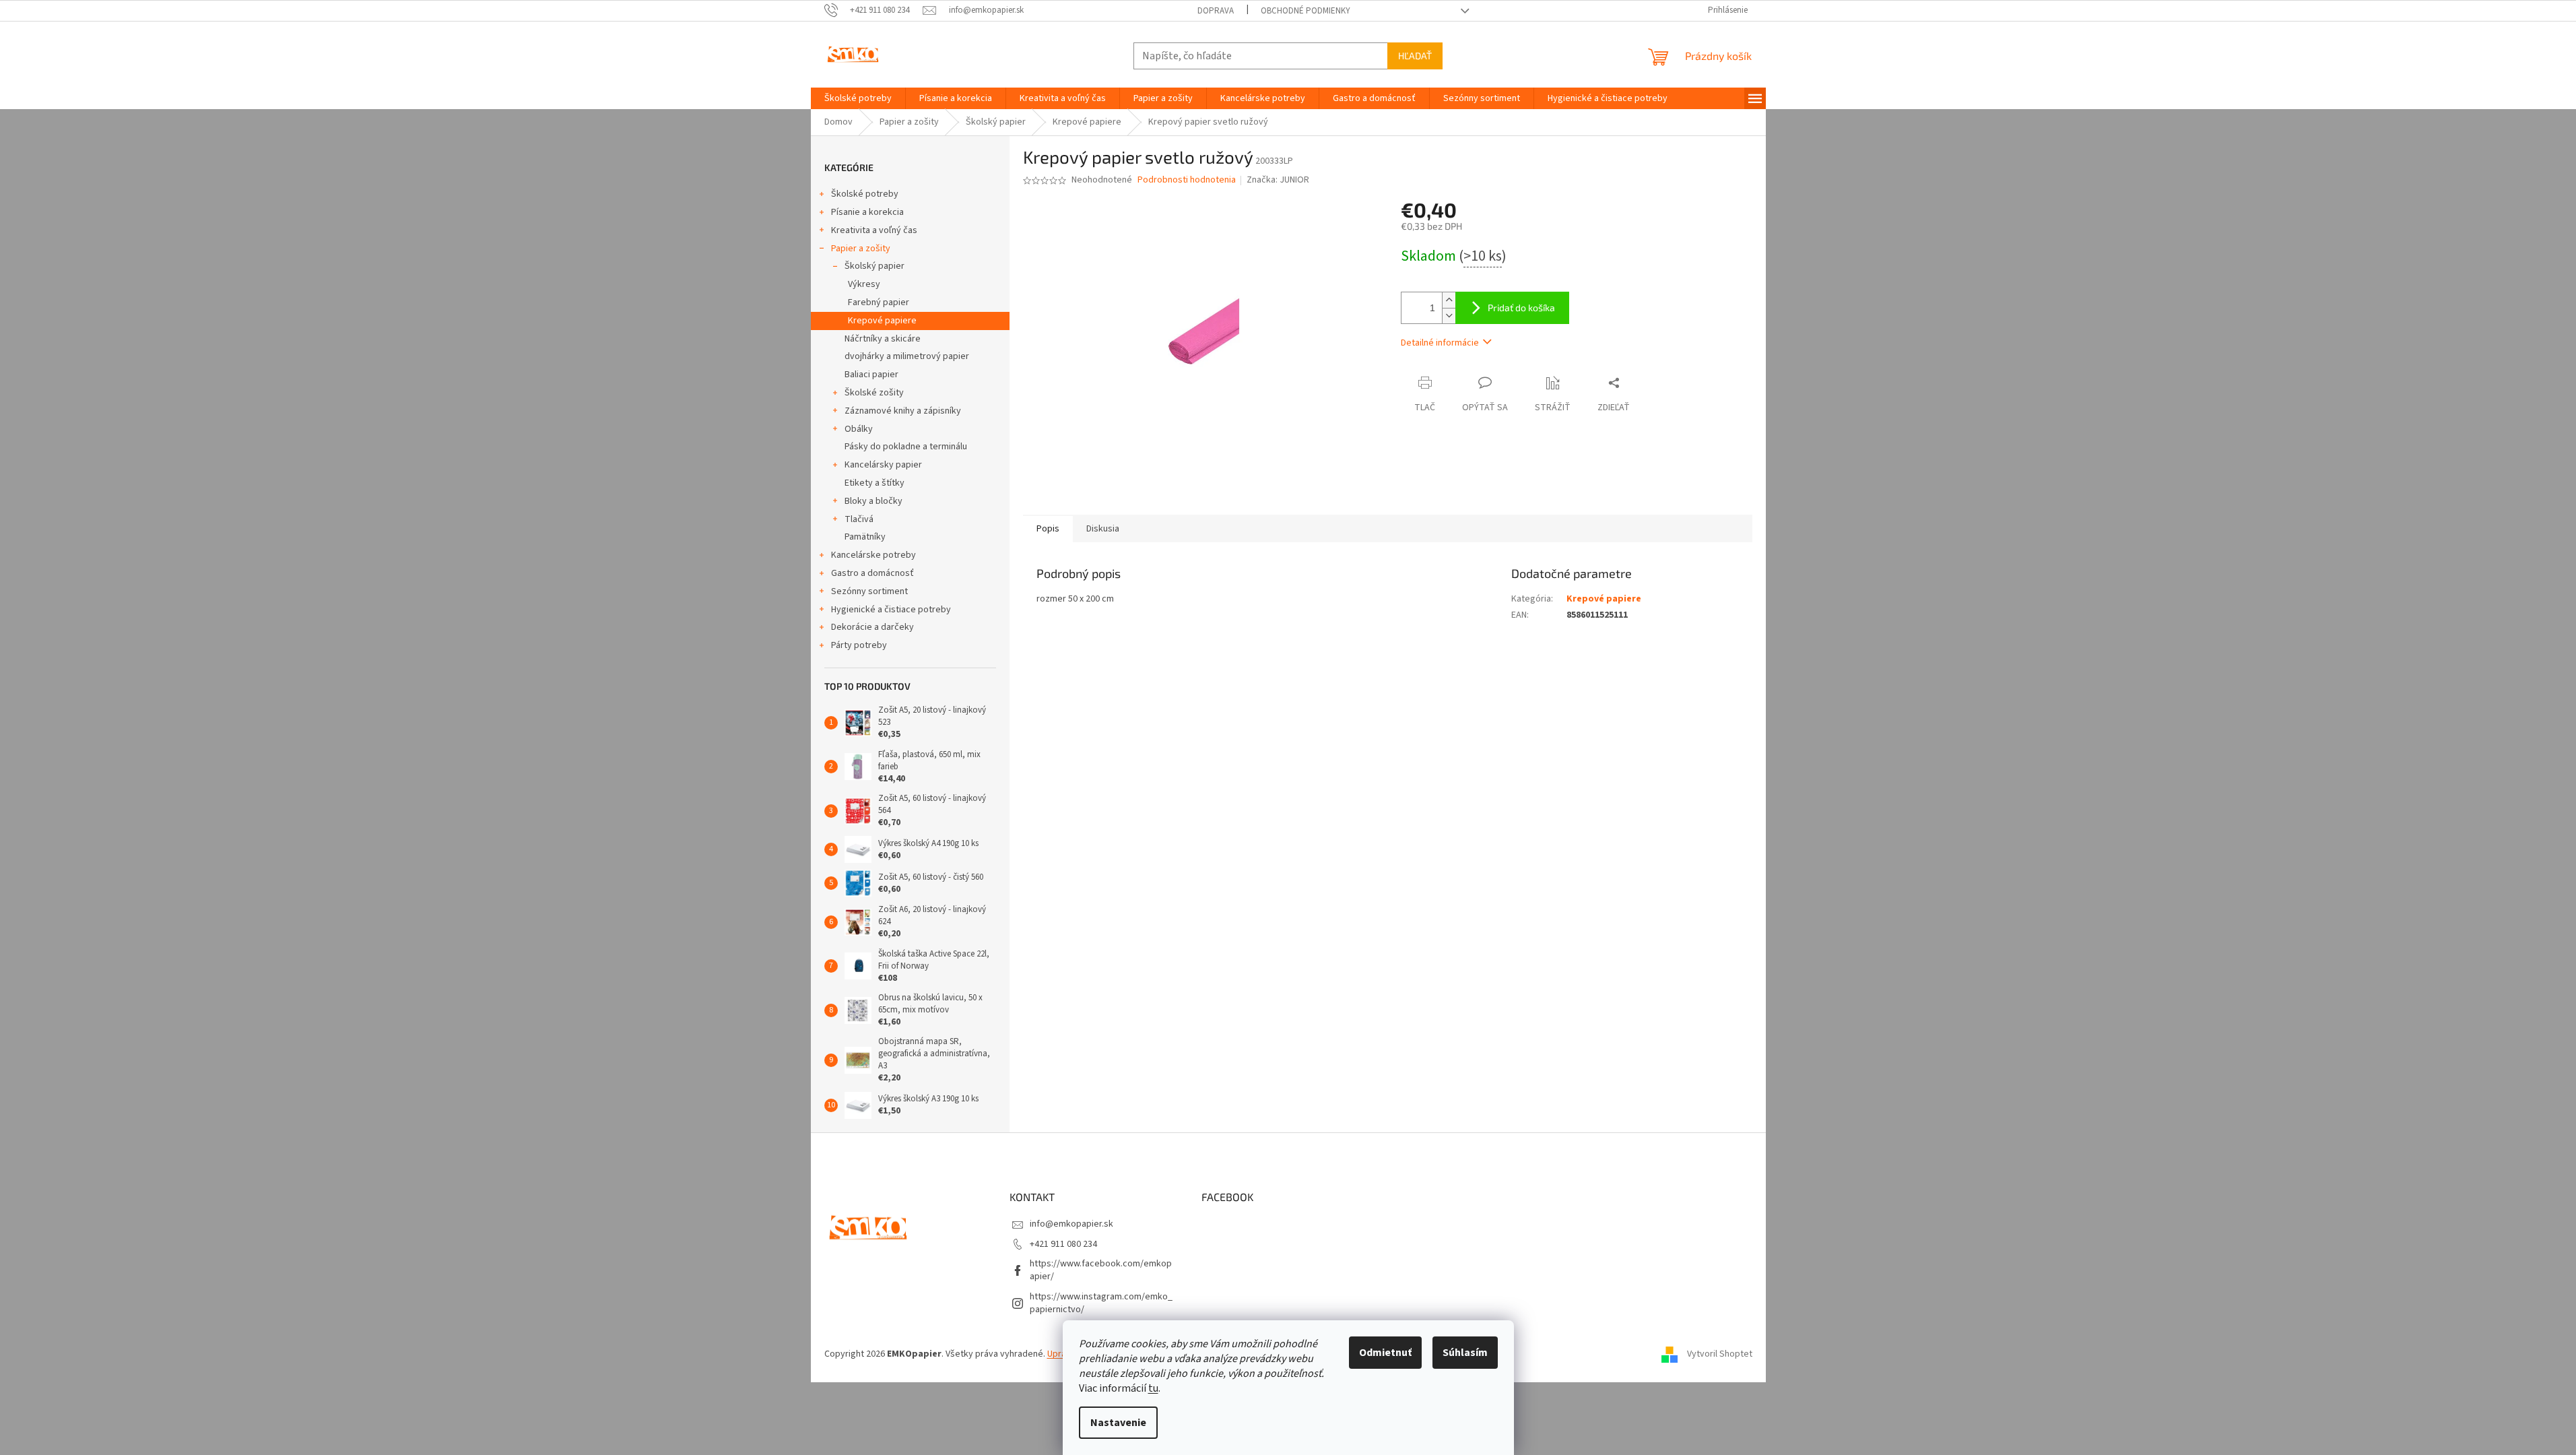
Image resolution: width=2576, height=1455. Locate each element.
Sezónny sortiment (869, 591)
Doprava (1216, 11)
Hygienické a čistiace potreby (891, 610)
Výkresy (864, 284)
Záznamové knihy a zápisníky (903, 411)
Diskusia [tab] (1103, 529)
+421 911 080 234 (1063, 1244)
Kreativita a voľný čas (874, 230)
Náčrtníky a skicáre (883, 339)
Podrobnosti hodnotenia (1187, 180)
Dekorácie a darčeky (872, 627)
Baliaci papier (871, 375)
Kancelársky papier (883, 465)
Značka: (1278, 180)
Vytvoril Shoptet (1720, 1355)
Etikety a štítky (874, 483)
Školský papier (874, 266)
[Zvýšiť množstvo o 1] (1449, 300)
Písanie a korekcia (867, 212)
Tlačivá (859, 519)
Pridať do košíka (1521, 308)
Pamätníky (865, 537)
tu (1153, 1388)
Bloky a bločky (873, 501)
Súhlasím (1465, 1353)
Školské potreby (865, 194)
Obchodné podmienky (1306, 11)
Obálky (859, 429)
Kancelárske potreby (873, 555)
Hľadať (1415, 56)
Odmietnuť (1385, 1353)
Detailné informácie (1440, 343)
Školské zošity (874, 393)
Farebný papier (879, 302)
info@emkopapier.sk (1071, 1224)
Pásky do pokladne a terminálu (906, 447)
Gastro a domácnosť (872, 573)
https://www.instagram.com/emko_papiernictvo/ (1101, 1303)
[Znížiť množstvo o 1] (1449, 316)
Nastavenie (1118, 1423)
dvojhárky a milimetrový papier (907, 356)
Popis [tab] (1048, 529)
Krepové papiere (882, 321)
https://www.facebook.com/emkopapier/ (1101, 1270)
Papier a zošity (861, 249)
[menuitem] (858, 98)
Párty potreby (859, 645)
